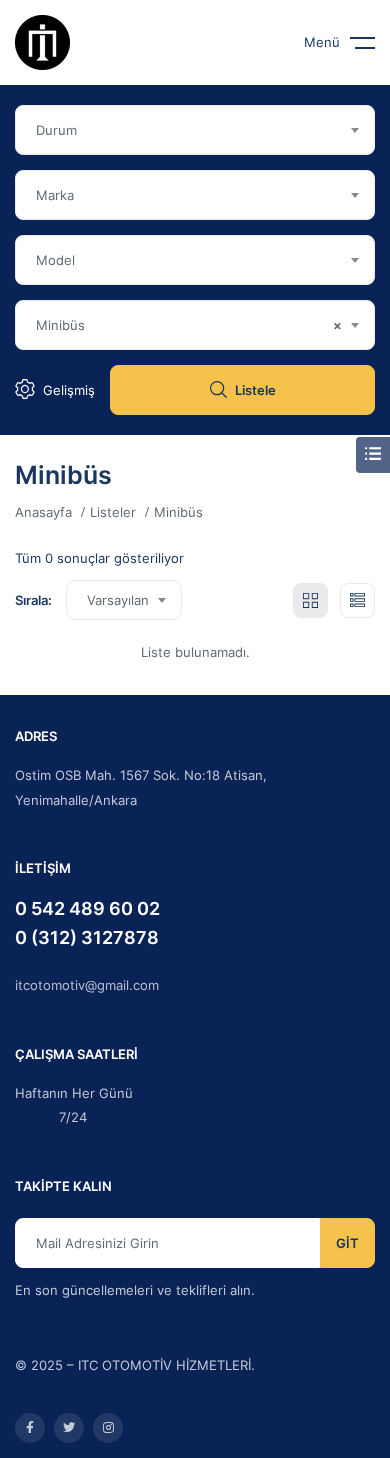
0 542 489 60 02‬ (87, 908)
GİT (347, 1243)
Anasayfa (43, 512)
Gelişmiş (69, 390)
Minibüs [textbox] (189, 325)
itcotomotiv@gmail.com (87, 985)
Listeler (113, 512)
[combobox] (195, 130)
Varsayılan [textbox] (118, 600)
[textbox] (195, 130)
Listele (255, 390)
